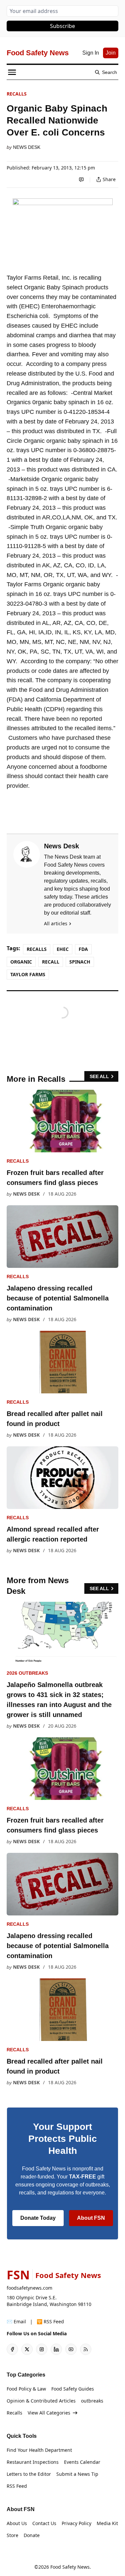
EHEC (63, 949)
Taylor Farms (28, 974)
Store (12, 2535)
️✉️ (16, 2321)
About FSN (91, 2218)
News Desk (27, 147)
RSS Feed (17, 2486)
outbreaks (92, 2401)
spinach (80, 962)
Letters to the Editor (29, 2474)
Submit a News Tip (77, 2474)
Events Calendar (82, 2462)
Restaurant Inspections (33, 2462)
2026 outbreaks (27, 1673)
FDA (83, 949)
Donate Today (38, 2218)
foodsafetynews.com (29, 2288)
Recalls (17, 94)
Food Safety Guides (73, 2389)
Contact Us (44, 2523)
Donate (32, 2535)
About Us (17, 2523)
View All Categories (49, 2413)
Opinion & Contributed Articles (41, 2401)
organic (21, 962)
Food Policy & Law (26, 2389)
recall (51, 962)
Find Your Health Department (39, 2450)
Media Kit (107, 2523)
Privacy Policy (76, 2523)
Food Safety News (70, 2567)
